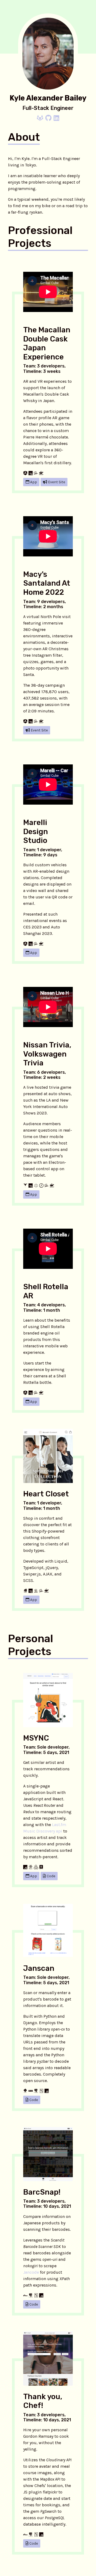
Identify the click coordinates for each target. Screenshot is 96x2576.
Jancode (31, 2272)
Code (51, 1876)
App (33, 482)
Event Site (56, 482)
